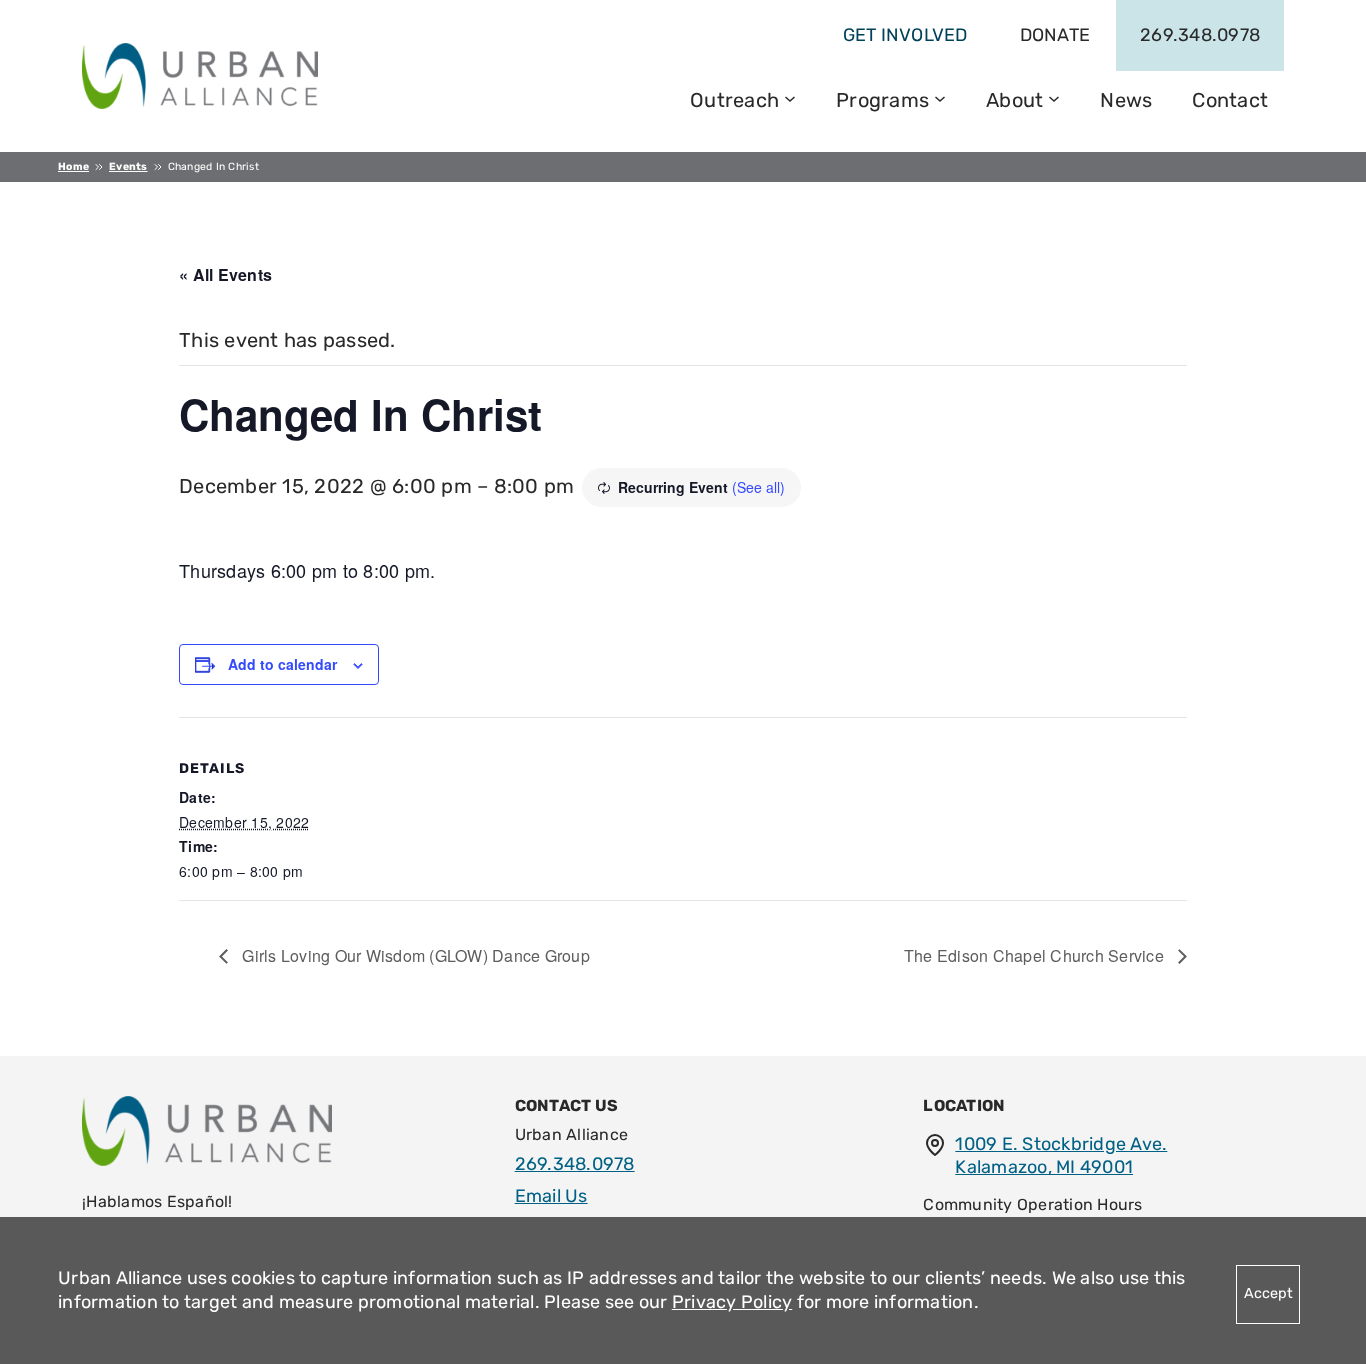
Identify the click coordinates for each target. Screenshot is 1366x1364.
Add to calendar (282, 664)
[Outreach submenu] (790, 97)
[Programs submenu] (940, 97)
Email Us (551, 1196)
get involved (905, 35)
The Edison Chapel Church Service (1036, 955)
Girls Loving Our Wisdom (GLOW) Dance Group (414, 955)
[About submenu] (1054, 97)
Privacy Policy (732, 1302)
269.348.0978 (1200, 35)
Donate (1055, 35)
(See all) (758, 487)
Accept (1268, 1293)
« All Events (225, 274)
